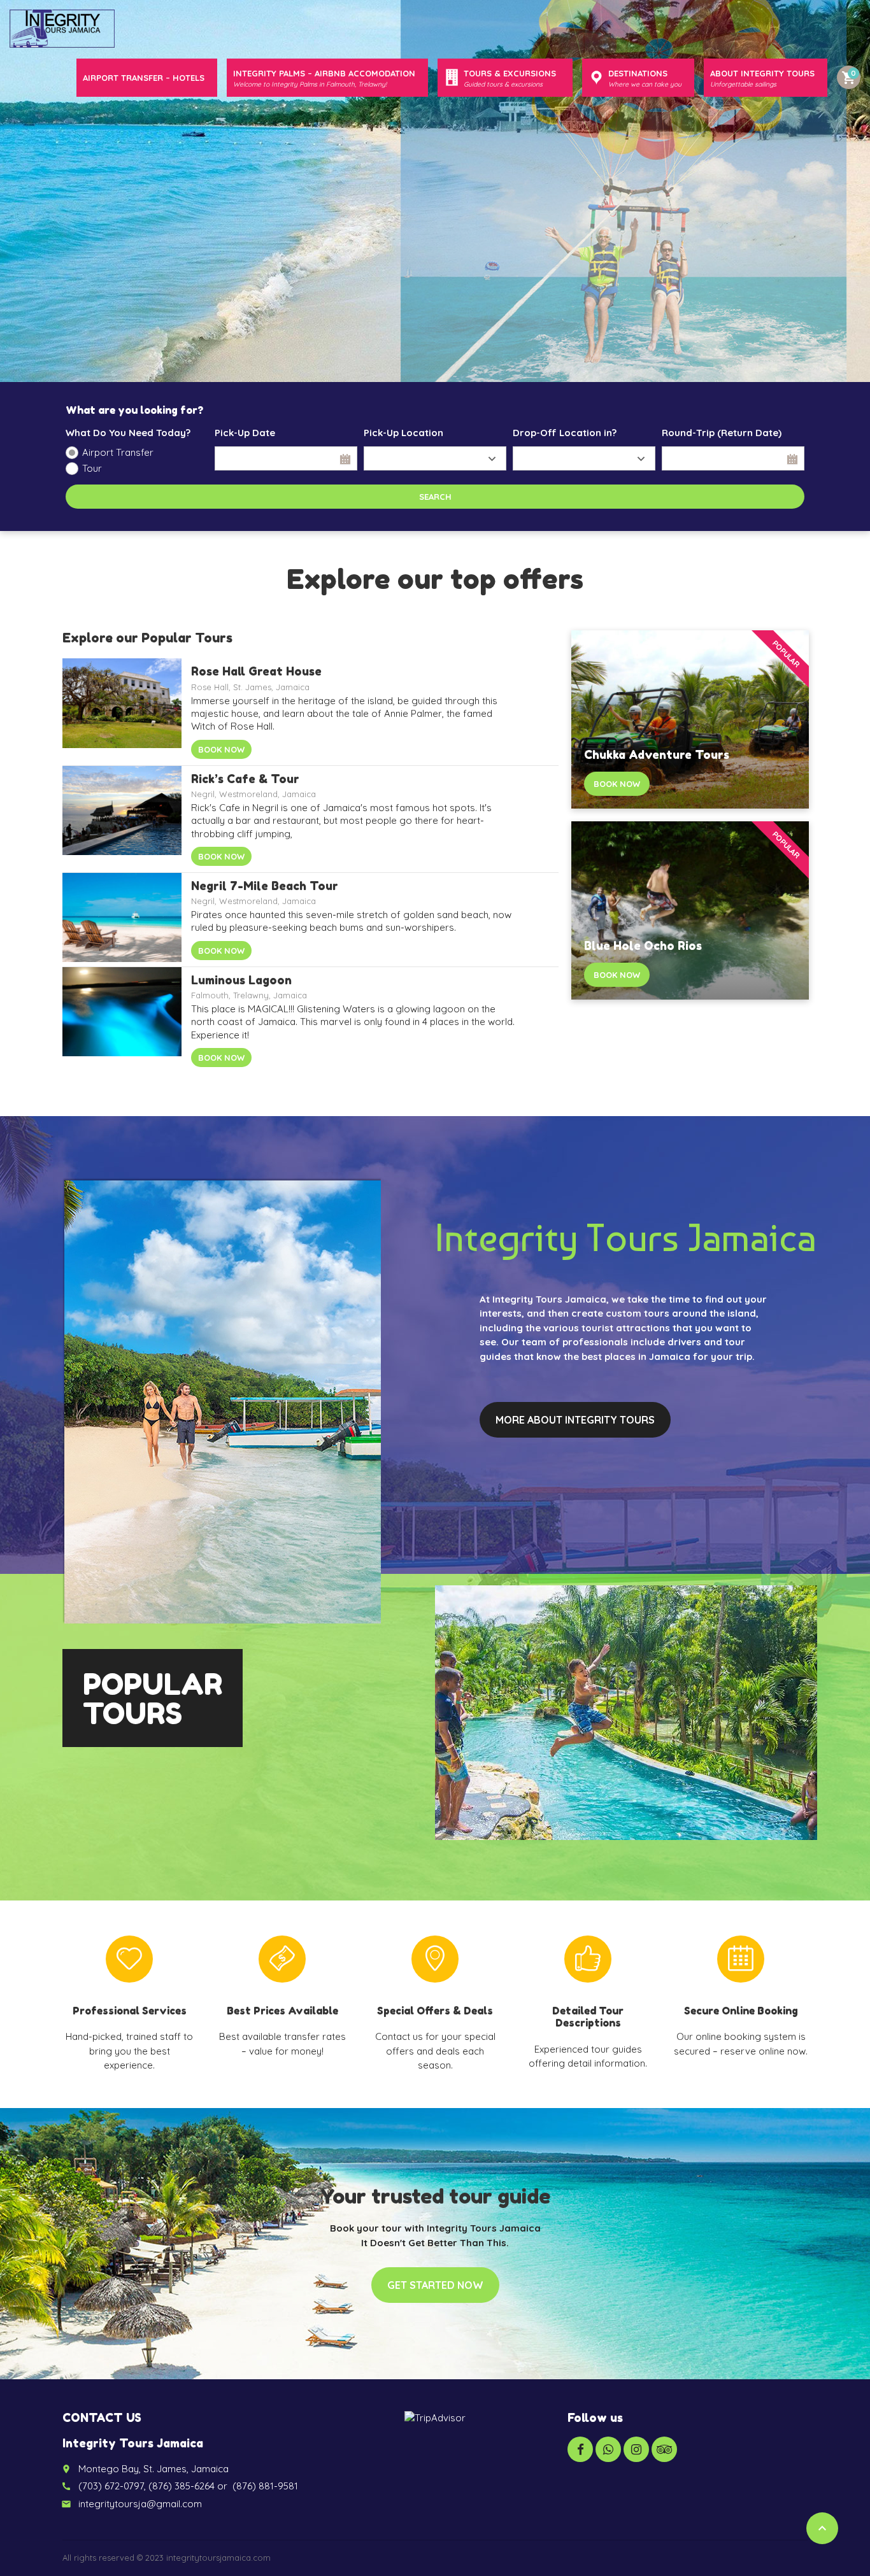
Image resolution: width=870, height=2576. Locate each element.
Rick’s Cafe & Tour (245, 779)
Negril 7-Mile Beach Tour (265, 886)
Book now (221, 749)
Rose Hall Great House (256, 671)
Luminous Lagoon (241, 980)
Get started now (435, 2285)
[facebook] (580, 2449)
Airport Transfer (118, 452)
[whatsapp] (608, 2449)
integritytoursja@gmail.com (140, 2504)
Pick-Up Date (245, 433)
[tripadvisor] (664, 2449)
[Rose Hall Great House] (122, 711)
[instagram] (636, 2449)
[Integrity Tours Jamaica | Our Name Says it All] (62, 29)
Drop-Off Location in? (565, 433)
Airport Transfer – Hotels (144, 78)
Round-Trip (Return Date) (722, 433)
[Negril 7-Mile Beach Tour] (122, 920)
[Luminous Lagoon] (122, 1020)
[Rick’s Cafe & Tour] (122, 819)
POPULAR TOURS (153, 1699)
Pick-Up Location (403, 433)
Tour (92, 468)
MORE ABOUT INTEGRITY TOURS (575, 1420)
